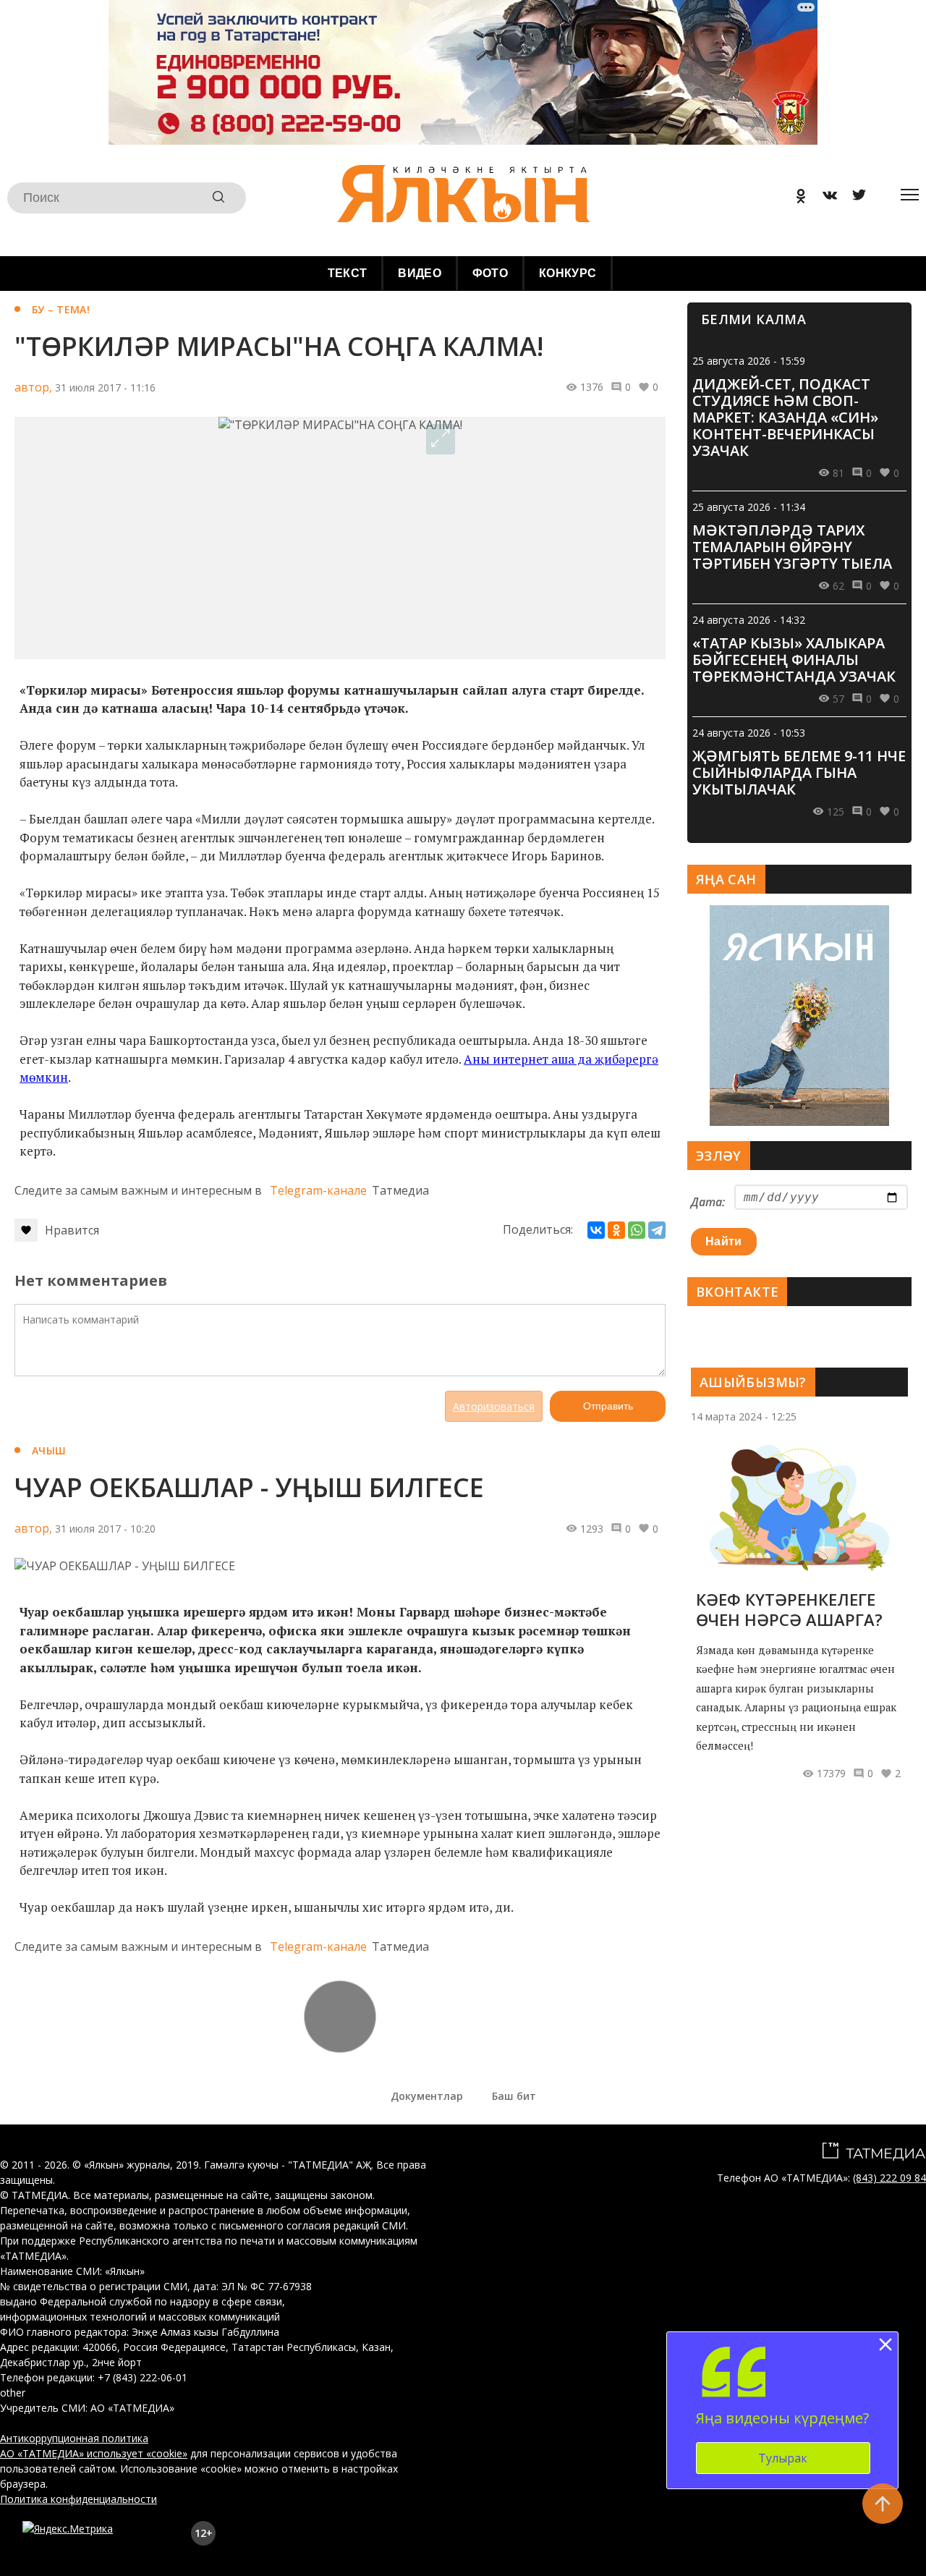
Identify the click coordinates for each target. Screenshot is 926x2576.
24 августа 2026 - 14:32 (749, 620)
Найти (724, 1241)
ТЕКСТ (348, 273)
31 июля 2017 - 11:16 (105, 387)
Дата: (708, 1202)
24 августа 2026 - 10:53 (749, 733)
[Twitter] (854, 198)
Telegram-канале (318, 1190)
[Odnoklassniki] (796, 198)
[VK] (825, 198)
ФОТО (490, 273)
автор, (33, 387)
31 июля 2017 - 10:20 (105, 1529)
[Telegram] (657, 1230)
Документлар (427, 2096)
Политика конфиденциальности (78, 2499)
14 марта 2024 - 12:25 (744, 1416)
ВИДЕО (420, 273)
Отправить (608, 1406)
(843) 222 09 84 (889, 2178)
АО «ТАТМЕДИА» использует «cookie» (94, 2453)
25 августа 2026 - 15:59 (749, 361)
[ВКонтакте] (596, 1230)
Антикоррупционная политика (74, 2438)
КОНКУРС (568, 273)
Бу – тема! (61, 309)
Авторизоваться (494, 1406)
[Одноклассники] (616, 1230)
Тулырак (783, 2458)
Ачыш (49, 1450)
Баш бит (514, 2096)
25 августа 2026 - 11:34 (749, 507)
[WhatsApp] (637, 1230)
